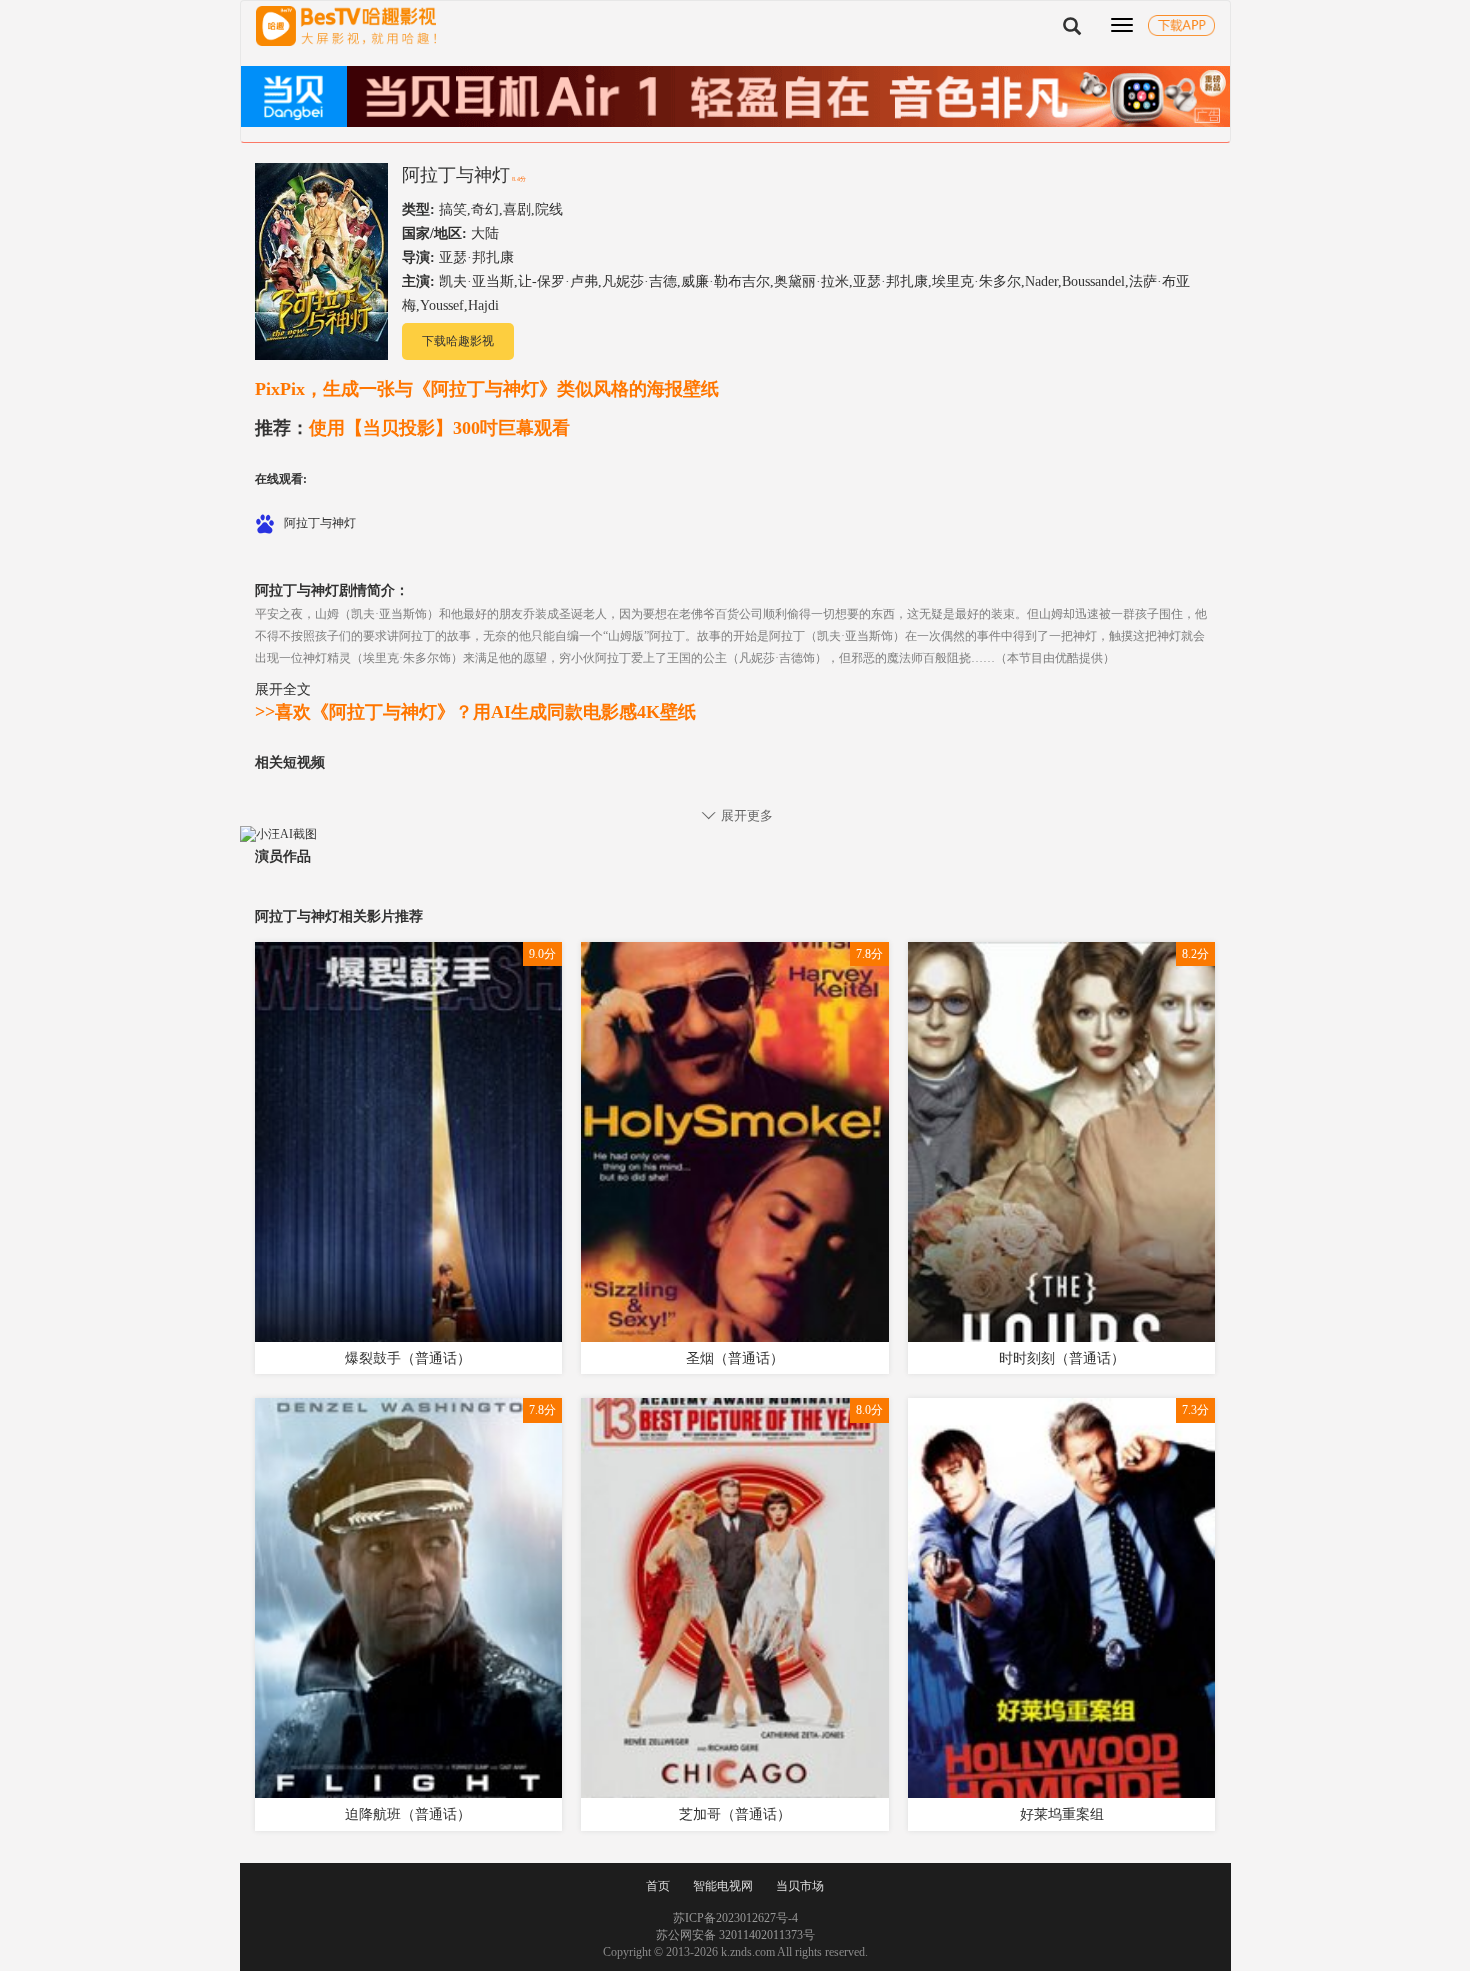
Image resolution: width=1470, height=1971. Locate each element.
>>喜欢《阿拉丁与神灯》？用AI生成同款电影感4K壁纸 (475, 712)
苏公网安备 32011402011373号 (735, 1935)
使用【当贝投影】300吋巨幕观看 (412, 428)
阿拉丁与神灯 (456, 175)
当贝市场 (800, 1886)
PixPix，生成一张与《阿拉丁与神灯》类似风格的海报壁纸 (487, 389)
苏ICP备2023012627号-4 (735, 1918)
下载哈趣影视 (458, 341)
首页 (658, 1886)
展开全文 (283, 689)
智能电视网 (723, 1886)
